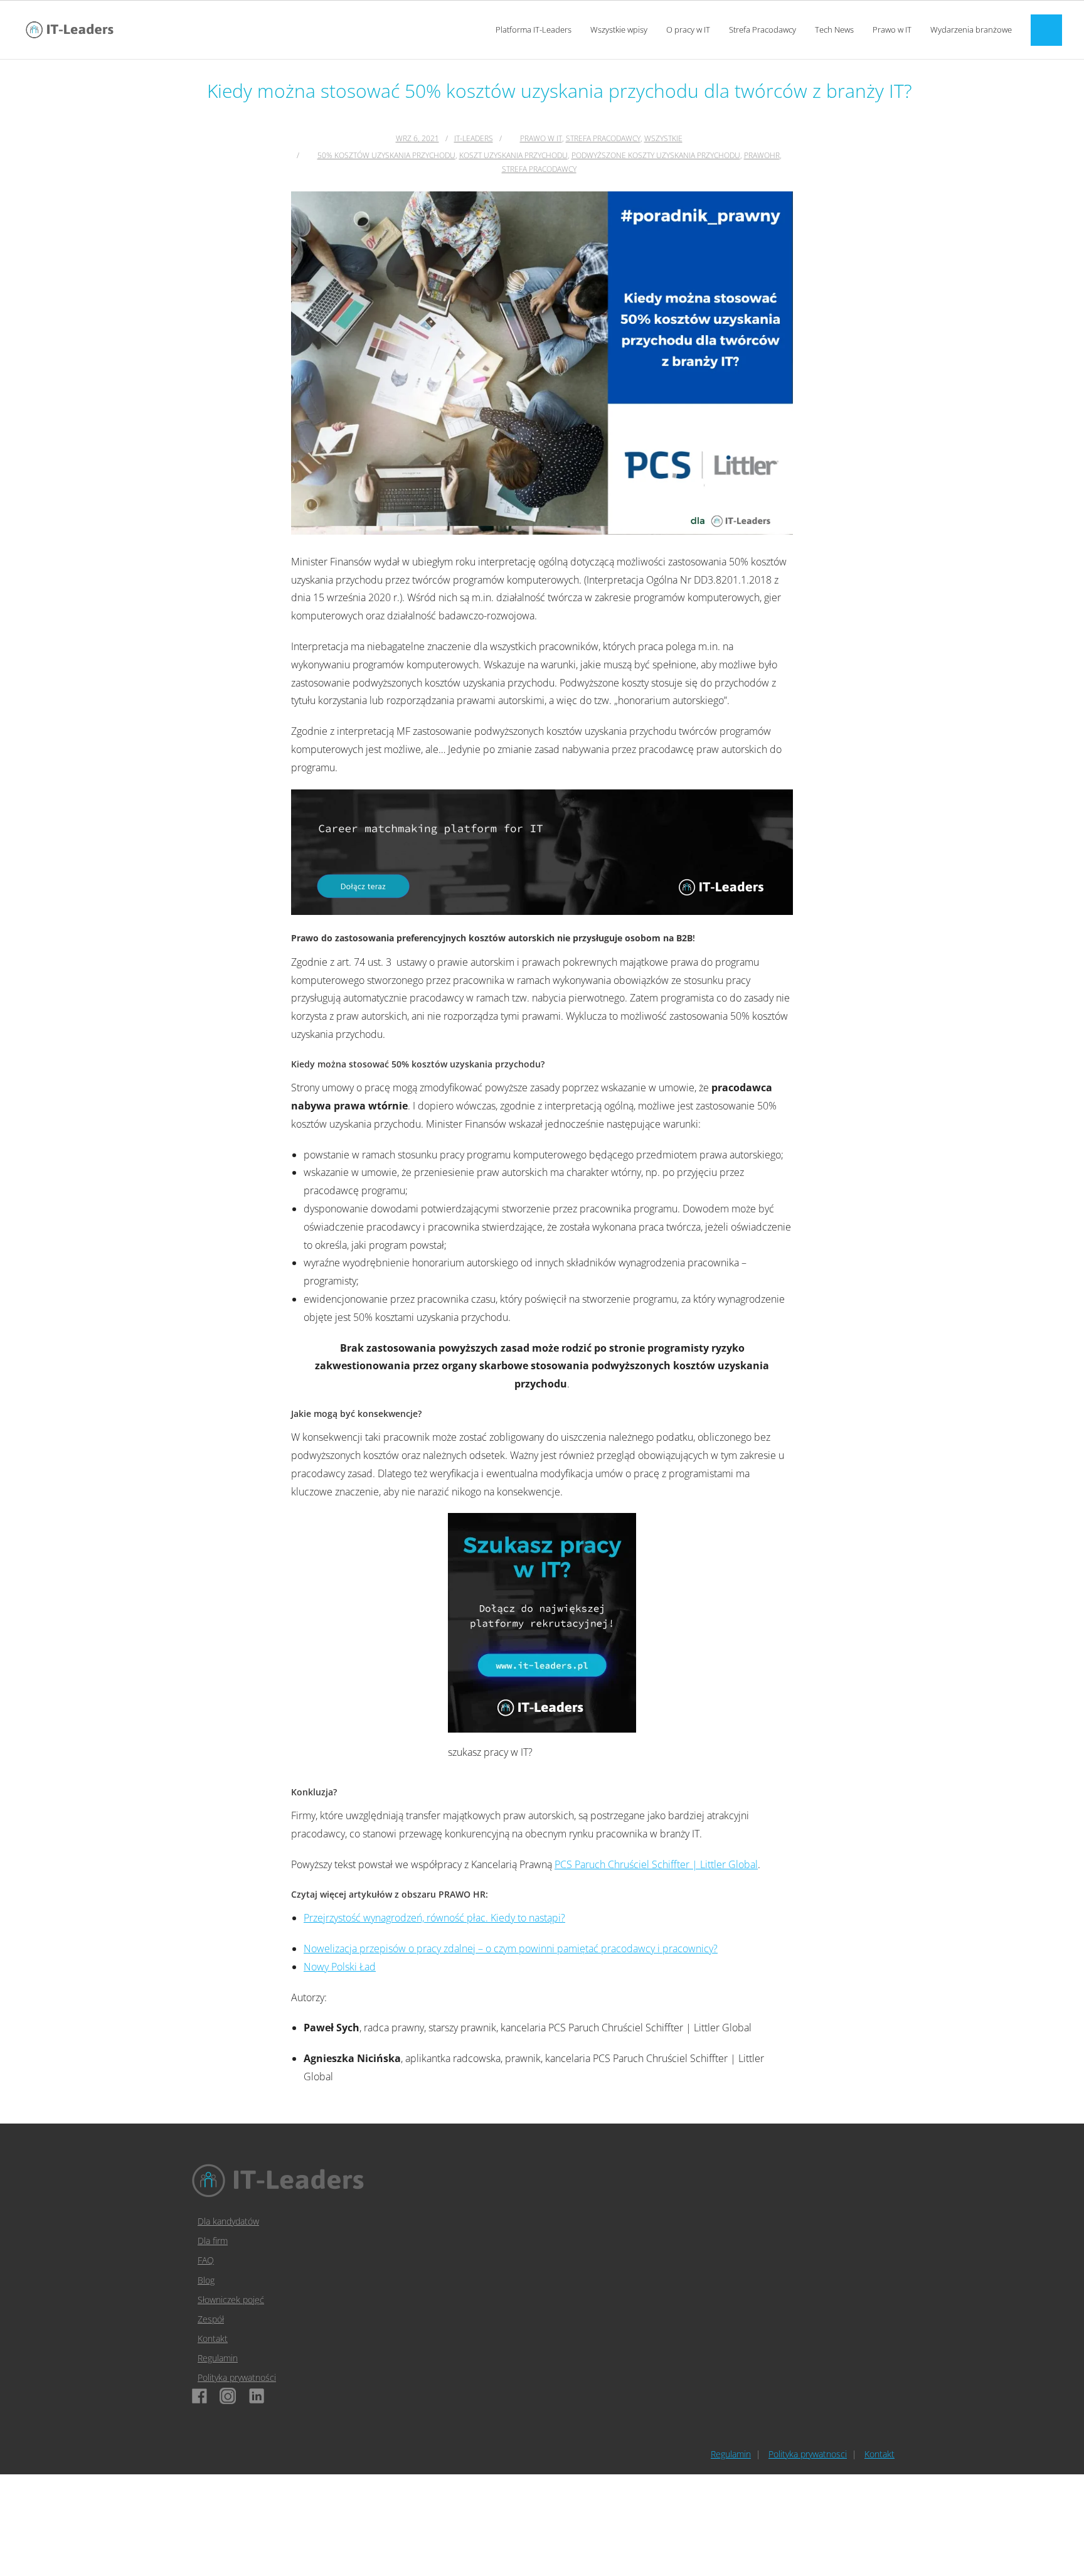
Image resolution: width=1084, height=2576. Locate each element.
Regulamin (218, 2358)
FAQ (206, 2260)
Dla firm (213, 2241)
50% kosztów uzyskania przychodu (386, 155)
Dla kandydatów (228, 2221)
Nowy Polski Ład (340, 1967)
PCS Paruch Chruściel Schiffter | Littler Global (656, 1864)
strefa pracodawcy (539, 169)
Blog (206, 2280)
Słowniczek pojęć (231, 2300)
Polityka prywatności (237, 2377)
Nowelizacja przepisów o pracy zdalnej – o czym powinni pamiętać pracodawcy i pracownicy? (511, 1948)
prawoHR (762, 155)
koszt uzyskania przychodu (513, 155)
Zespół (211, 2319)
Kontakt (213, 2338)
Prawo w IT (541, 138)
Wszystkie (663, 138)
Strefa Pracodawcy (603, 138)
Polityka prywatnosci (808, 2454)
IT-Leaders (474, 138)
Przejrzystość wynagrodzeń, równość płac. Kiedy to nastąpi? (434, 1918)
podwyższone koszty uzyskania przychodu (656, 155)
